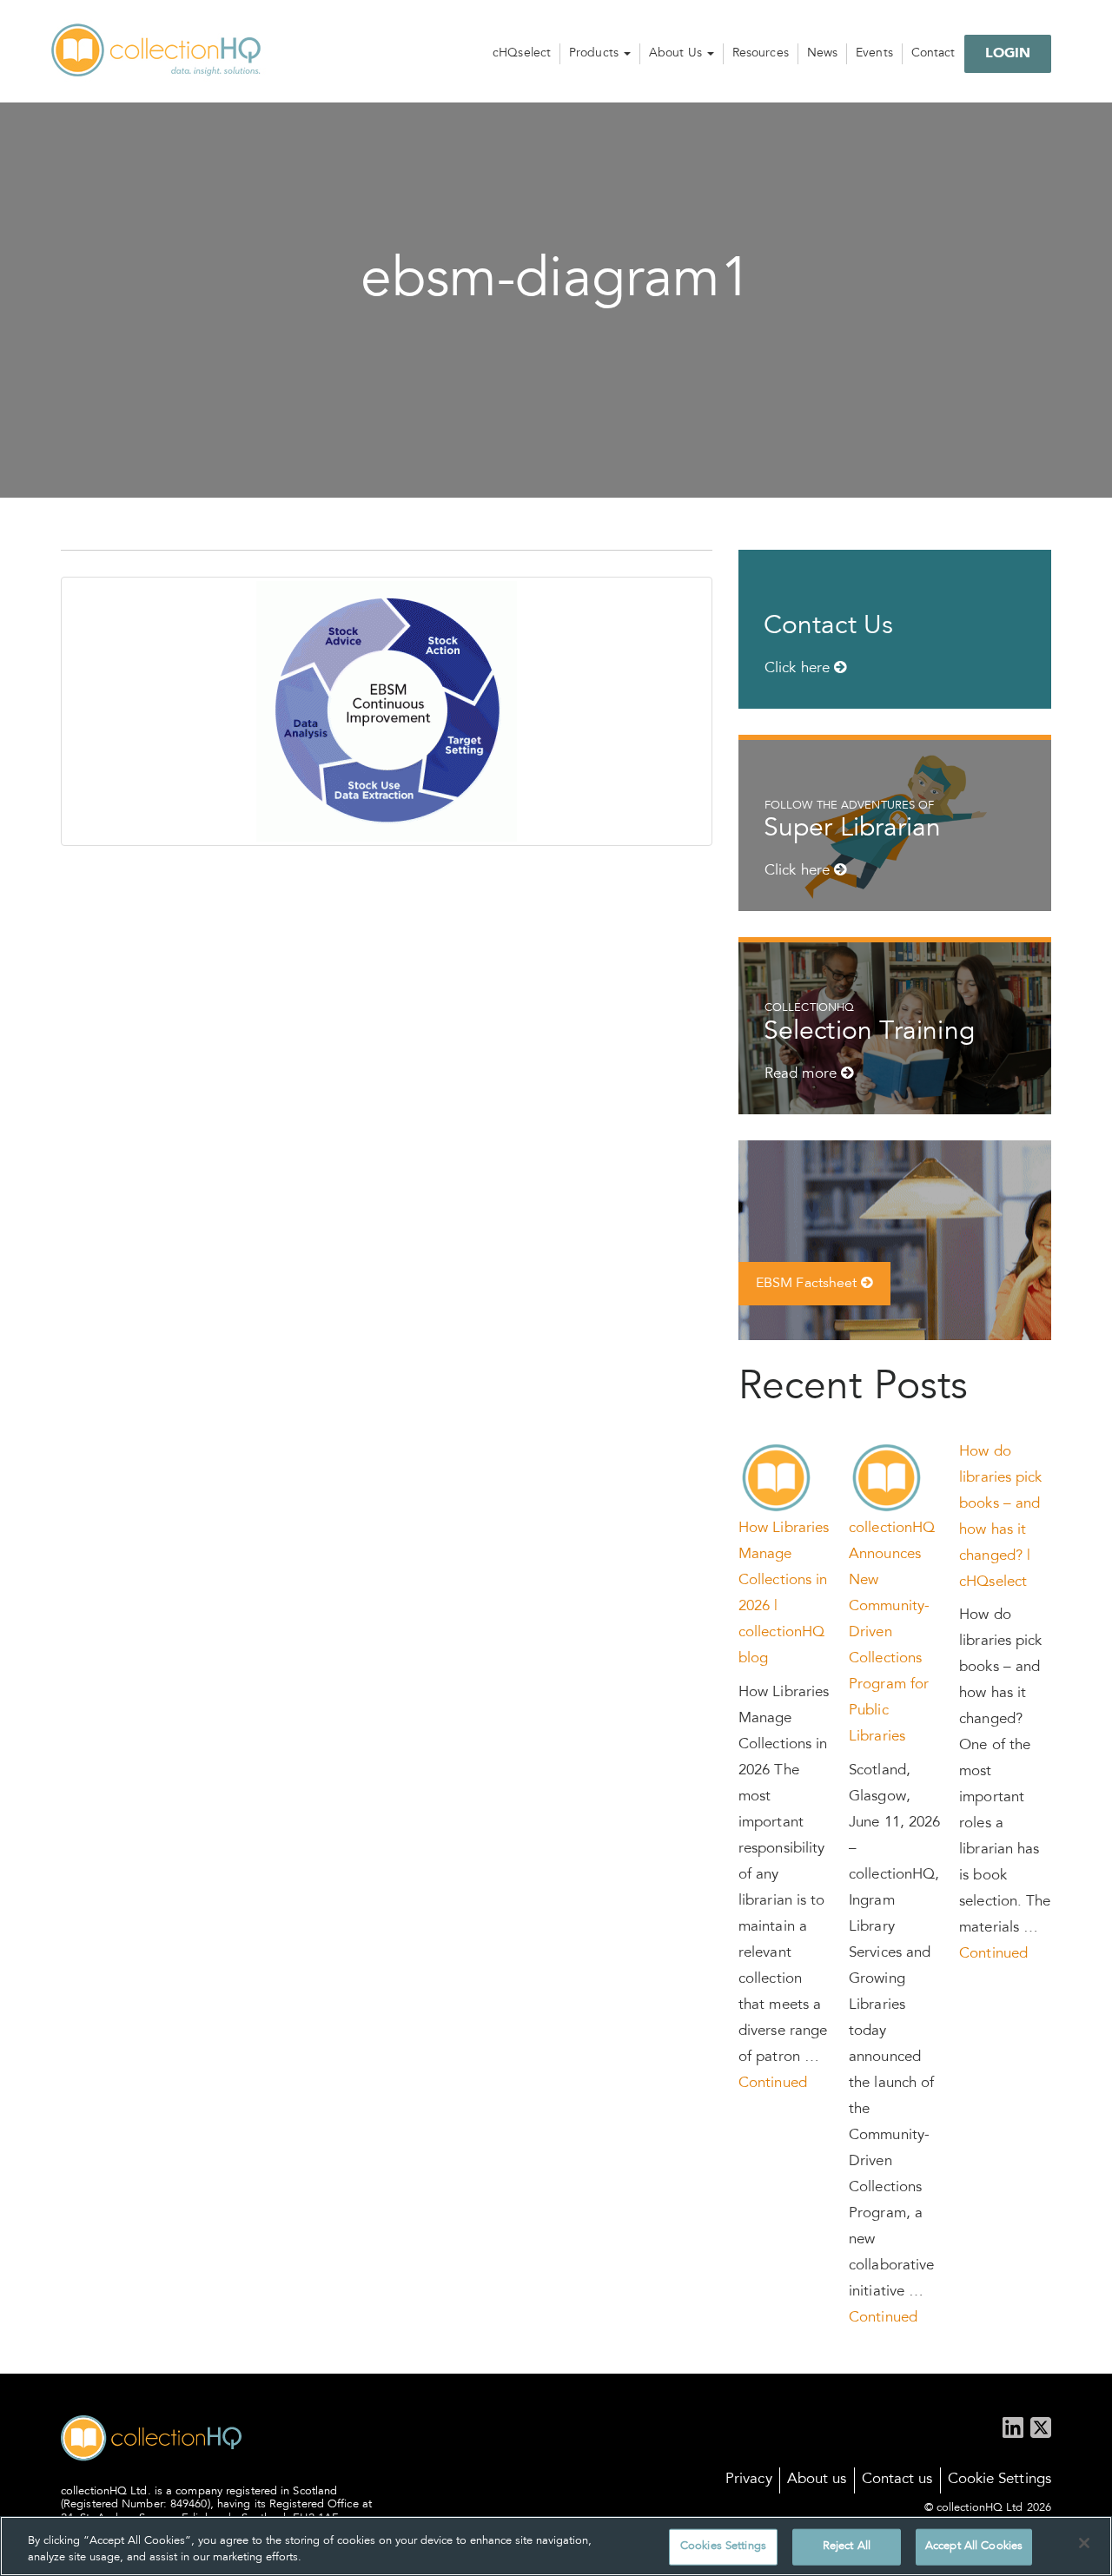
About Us (677, 54)
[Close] (1084, 2543)
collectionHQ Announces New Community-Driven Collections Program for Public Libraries (892, 1633)
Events (874, 54)
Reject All (847, 2547)
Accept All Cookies (974, 2547)
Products (596, 54)
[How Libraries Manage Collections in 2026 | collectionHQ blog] (777, 1479)
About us (817, 2480)
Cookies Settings (723, 2547)
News (822, 54)
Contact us (897, 2480)
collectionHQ (157, 51)
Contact (933, 54)
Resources (761, 54)
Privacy (749, 2480)
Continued (773, 2084)
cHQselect (522, 54)
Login (1008, 54)
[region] (556, 2546)
